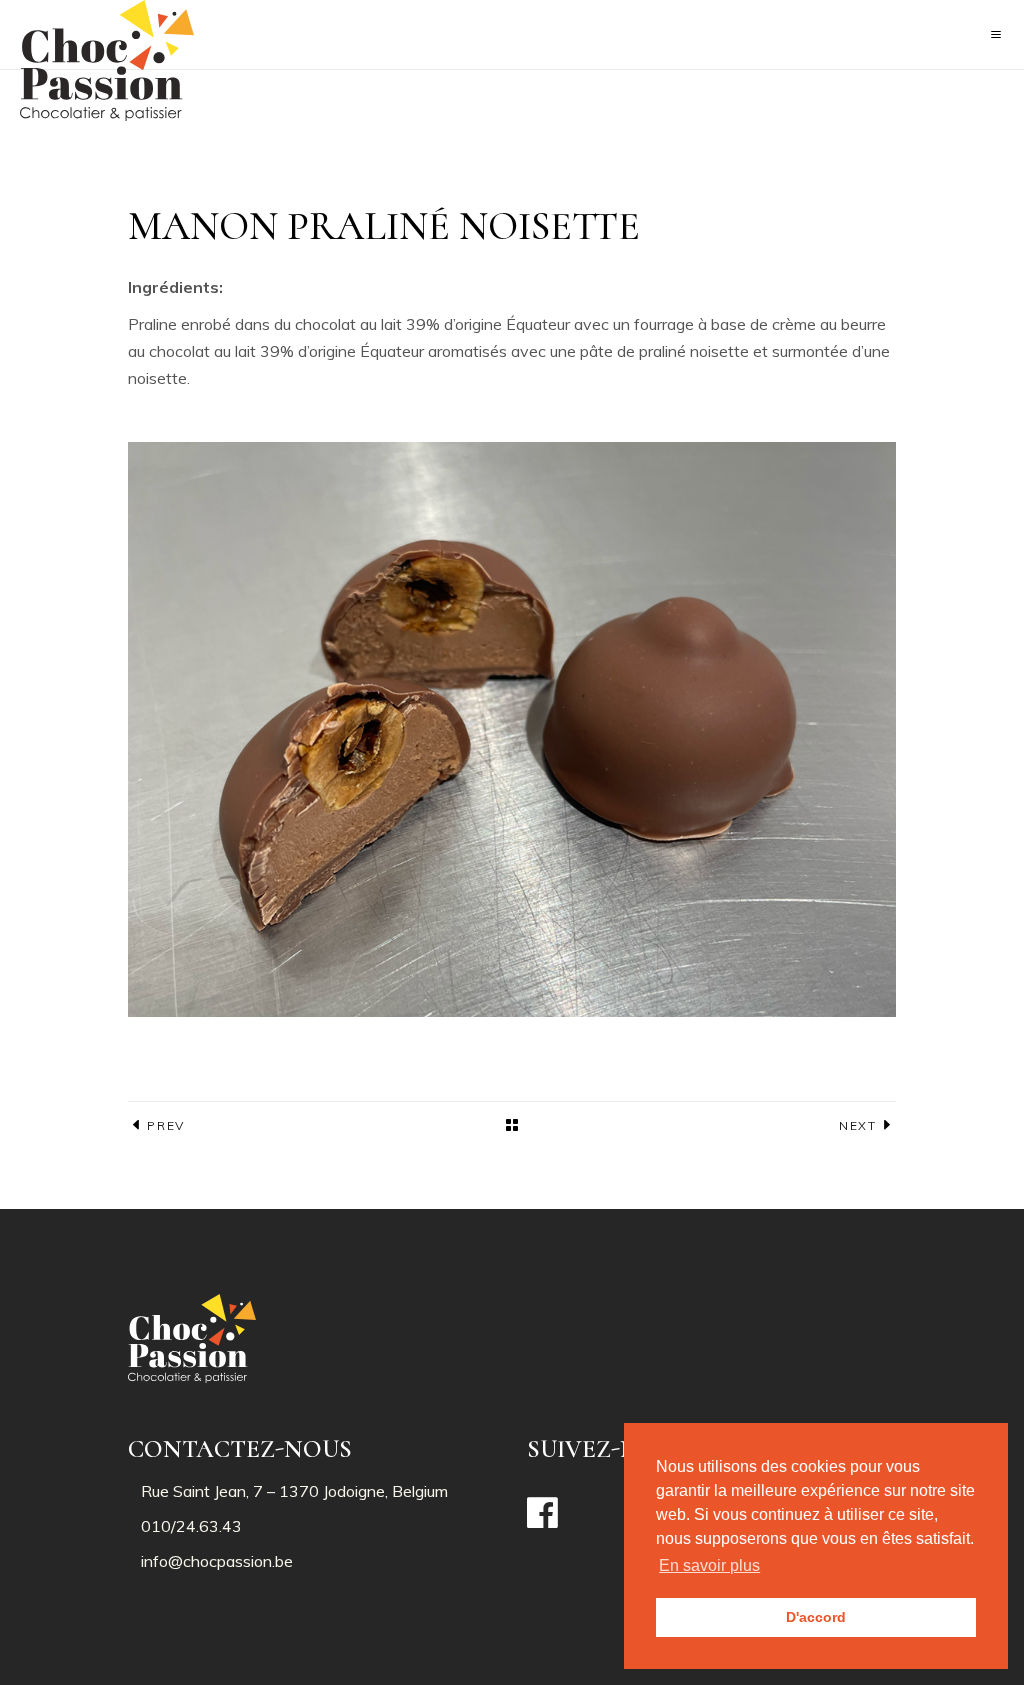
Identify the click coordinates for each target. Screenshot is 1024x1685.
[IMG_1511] (512, 729)
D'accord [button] (816, 1617)
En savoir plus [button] (709, 1565)
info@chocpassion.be (217, 1561)
